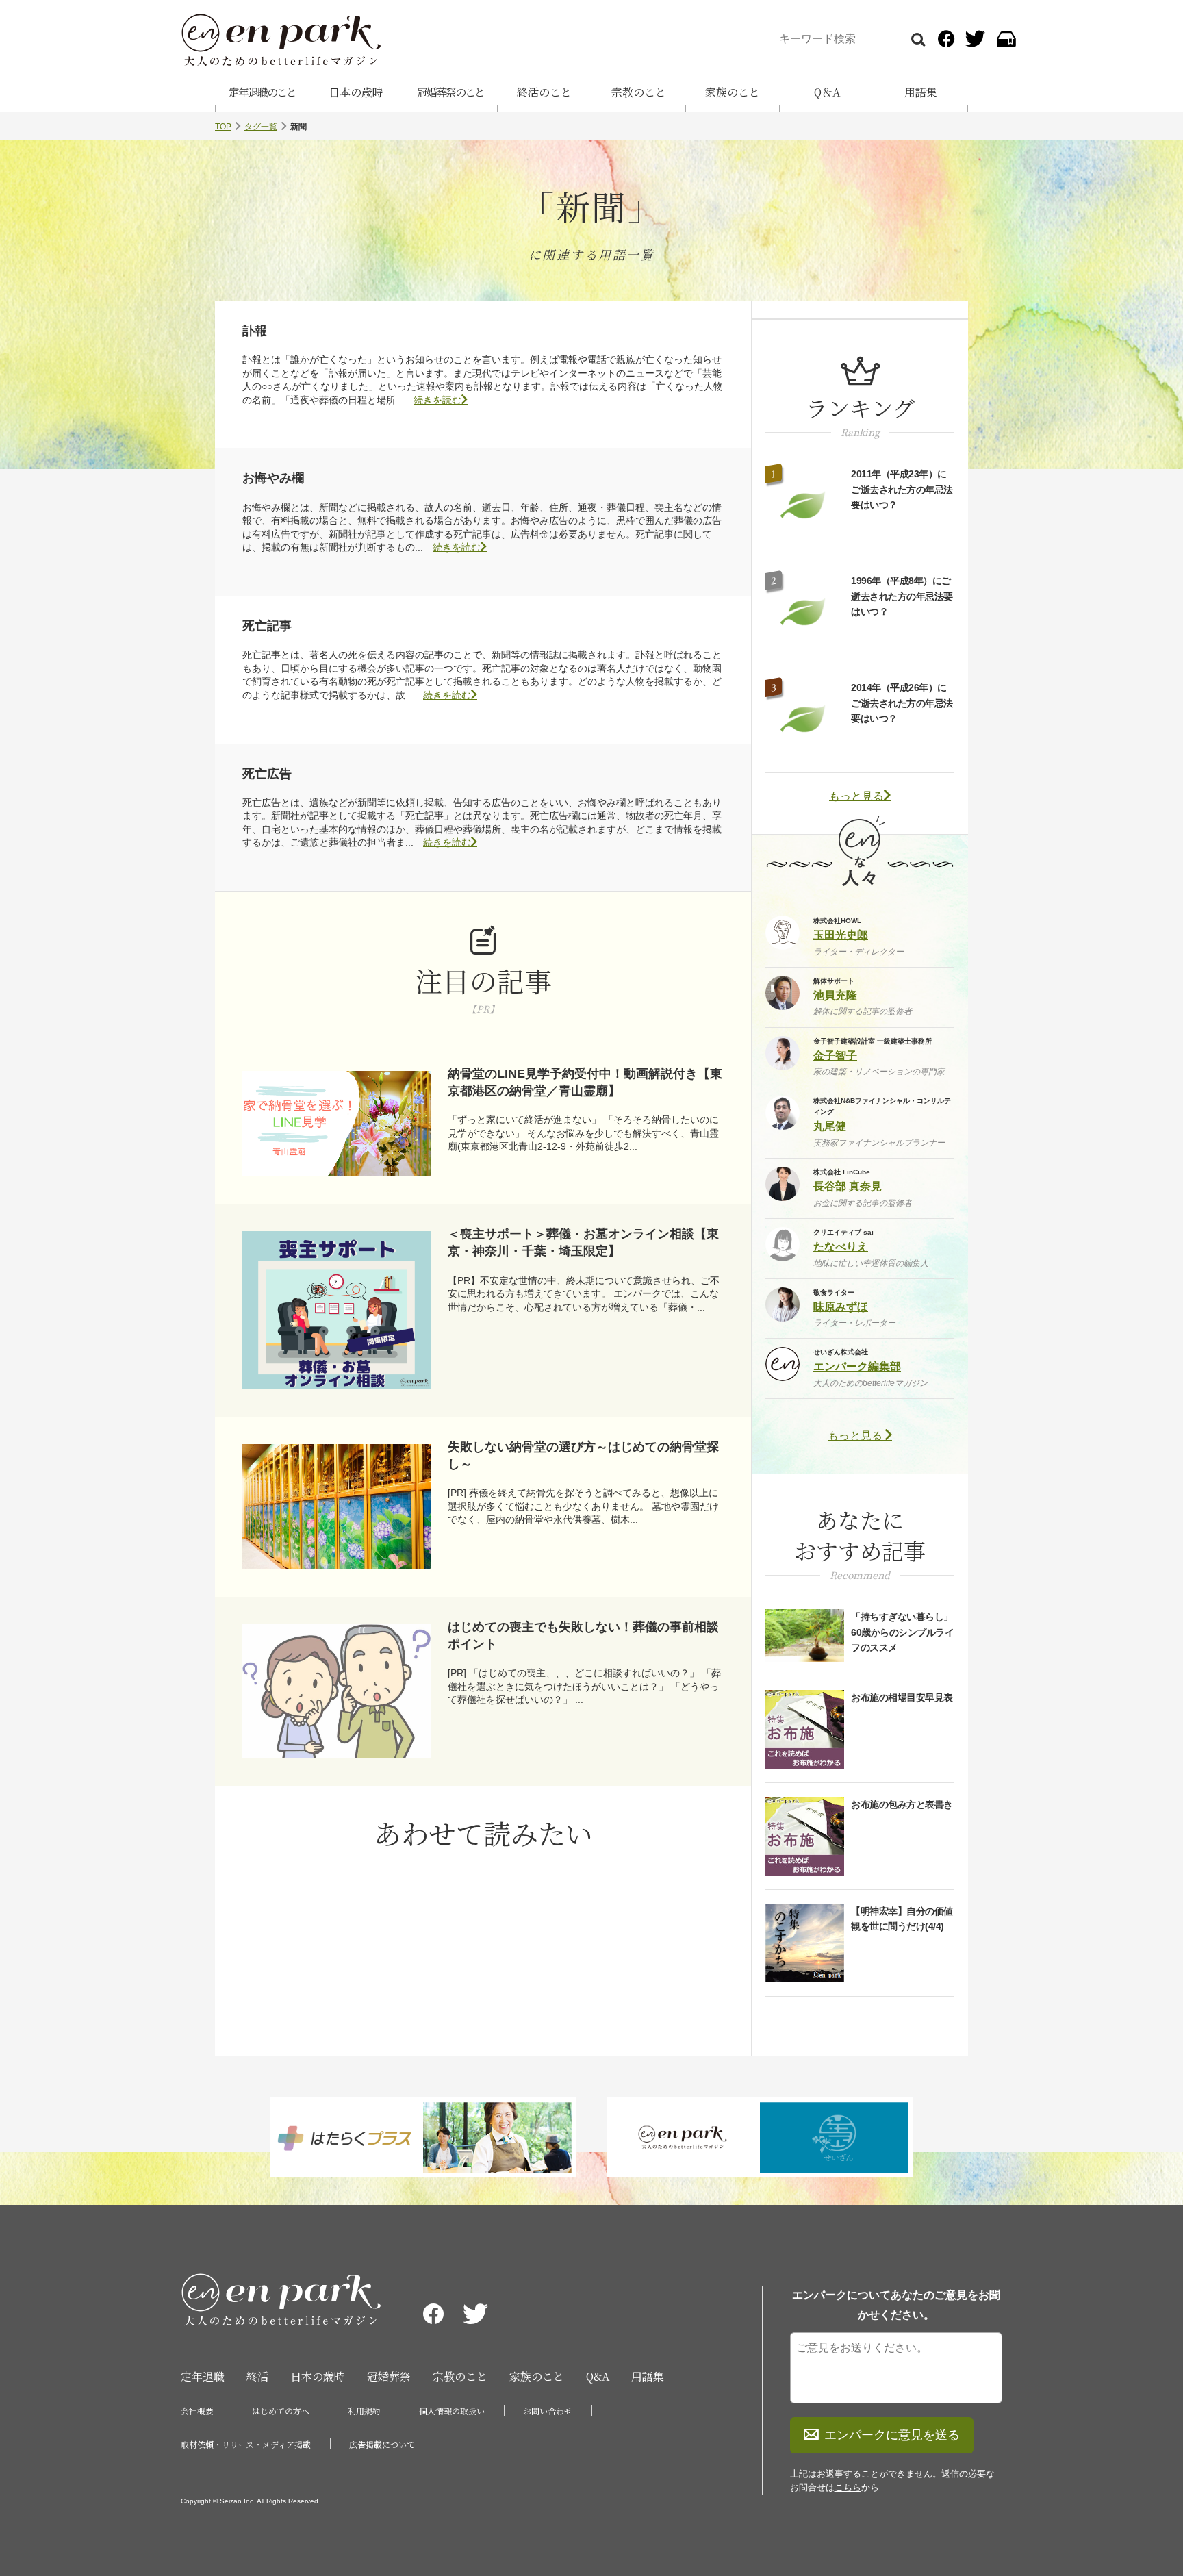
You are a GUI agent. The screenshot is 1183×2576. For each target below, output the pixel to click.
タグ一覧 (261, 127)
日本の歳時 (356, 92)
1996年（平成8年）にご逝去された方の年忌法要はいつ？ (902, 596)
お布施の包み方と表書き (902, 1804)
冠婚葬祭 (389, 2376)
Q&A (598, 2376)
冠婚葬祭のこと (450, 92)
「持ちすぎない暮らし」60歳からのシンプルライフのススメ (902, 1632)
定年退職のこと (262, 92)
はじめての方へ (281, 2411)
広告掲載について (382, 2444)
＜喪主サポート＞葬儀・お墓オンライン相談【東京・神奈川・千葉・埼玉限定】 (583, 1242)
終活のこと (544, 92)
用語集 (921, 92)
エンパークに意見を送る (892, 2435)
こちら (848, 2487)
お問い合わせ (548, 2411)
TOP (223, 127)
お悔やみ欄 (273, 478)
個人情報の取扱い (452, 2411)
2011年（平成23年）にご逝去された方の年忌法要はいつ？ (902, 489)
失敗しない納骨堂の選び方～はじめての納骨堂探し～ (583, 1455)
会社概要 (197, 2411)
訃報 (255, 331)
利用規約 (364, 2411)
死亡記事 (267, 626)
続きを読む (437, 400)
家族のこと (733, 92)
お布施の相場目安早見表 (902, 1697)
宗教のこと (639, 92)
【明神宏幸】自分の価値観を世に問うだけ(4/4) (902, 1919)
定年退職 (203, 2376)
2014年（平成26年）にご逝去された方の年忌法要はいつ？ (902, 703)
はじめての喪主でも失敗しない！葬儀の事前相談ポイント (583, 1636)
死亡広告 (267, 774)
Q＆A (827, 92)
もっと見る (856, 796)
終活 (257, 2376)
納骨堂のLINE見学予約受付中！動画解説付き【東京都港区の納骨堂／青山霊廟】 (585, 1082)
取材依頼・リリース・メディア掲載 (246, 2444)
